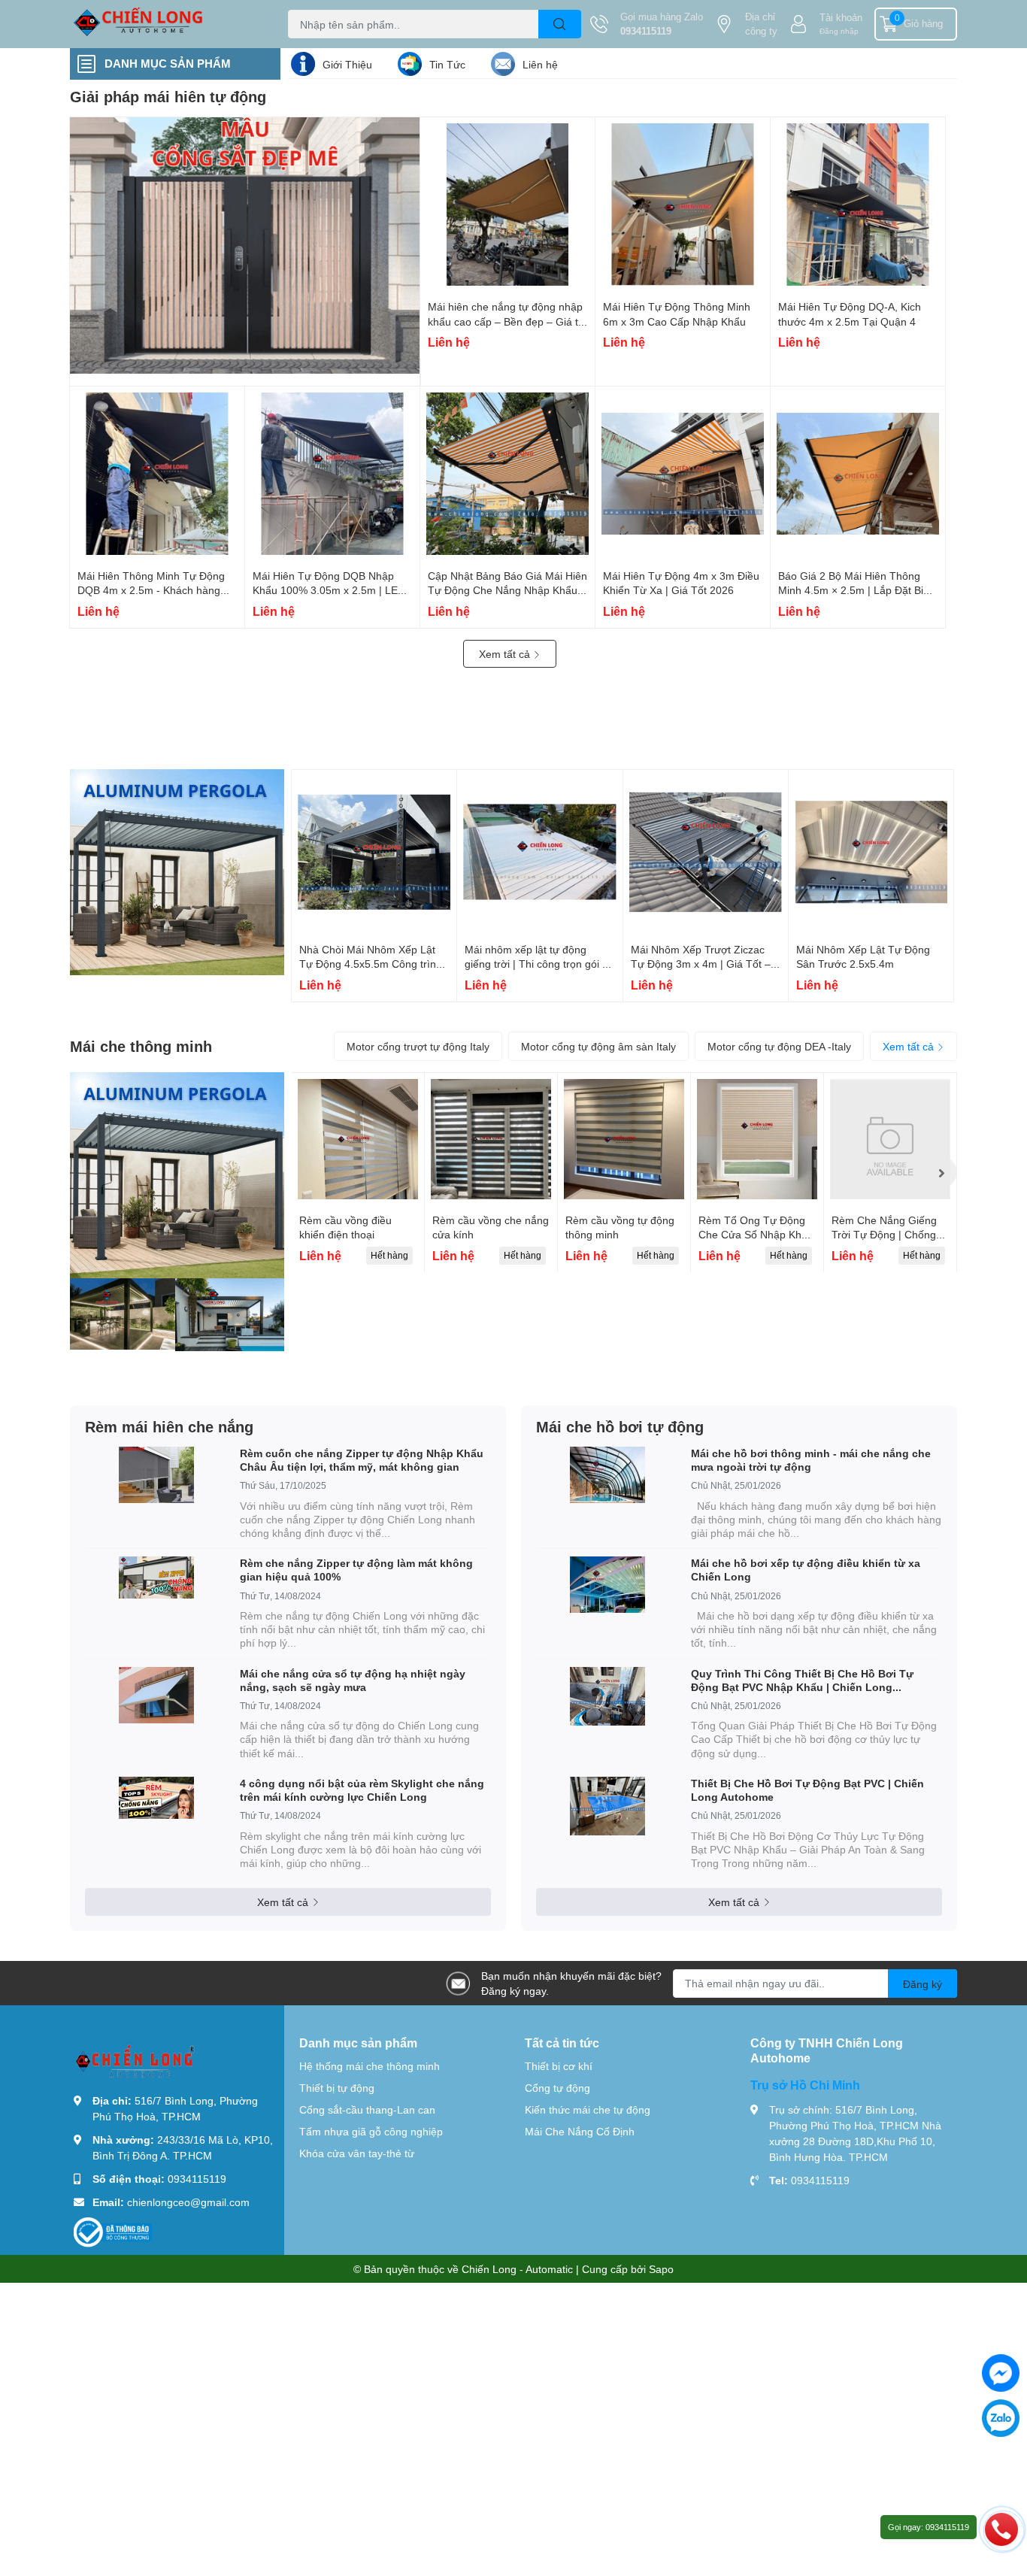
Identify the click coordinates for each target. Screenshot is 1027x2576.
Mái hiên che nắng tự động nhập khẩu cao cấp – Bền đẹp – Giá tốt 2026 (507, 321)
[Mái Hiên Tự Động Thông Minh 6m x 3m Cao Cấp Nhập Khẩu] (683, 205)
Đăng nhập (839, 31)
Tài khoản (841, 17)
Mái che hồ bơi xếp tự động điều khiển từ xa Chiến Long (806, 1570)
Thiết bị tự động (337, 2088)
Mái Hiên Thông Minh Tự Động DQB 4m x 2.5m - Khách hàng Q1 (151, 590)
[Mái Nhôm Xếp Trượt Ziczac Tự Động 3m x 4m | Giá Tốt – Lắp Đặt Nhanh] (706, 852)
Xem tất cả (506, 654)
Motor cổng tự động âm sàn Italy (598, 1046)
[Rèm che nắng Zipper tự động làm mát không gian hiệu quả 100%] (156, 1577)
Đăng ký (922, 1984)
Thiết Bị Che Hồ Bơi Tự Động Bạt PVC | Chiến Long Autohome (807, 1790)
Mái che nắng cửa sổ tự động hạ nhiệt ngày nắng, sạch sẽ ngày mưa (353, 1680)
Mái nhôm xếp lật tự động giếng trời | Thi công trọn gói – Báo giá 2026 (536, 964)
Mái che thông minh (141, 1046)
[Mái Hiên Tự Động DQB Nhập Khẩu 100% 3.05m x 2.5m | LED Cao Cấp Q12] (332, 474)
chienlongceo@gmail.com (188, 2202)
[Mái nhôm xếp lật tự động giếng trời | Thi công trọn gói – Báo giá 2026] (539, 852)
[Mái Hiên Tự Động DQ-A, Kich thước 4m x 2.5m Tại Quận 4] (858, 205)
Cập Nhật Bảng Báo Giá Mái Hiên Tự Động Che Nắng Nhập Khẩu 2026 (507, 590)
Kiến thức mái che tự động (588, 2109)
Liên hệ (540, 64)
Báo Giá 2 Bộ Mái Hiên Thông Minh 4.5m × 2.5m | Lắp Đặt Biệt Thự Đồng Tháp (855, 590)
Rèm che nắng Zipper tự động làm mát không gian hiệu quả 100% (356, 1570)
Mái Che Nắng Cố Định (580, 2131)
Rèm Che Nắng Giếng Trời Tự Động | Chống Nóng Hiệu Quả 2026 (884, 1235)
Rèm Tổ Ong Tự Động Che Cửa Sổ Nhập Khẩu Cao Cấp (756, 1235)
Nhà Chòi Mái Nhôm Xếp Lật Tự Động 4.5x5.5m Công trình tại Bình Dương (371, 964)
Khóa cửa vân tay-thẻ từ (357, 2153)
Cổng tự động (557, 2088)
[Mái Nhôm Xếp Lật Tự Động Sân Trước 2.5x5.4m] (871, 852)
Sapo (661, 2269)
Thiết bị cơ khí (559, 2066)
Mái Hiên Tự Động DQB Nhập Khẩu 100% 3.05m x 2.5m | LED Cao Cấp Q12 (329, 590)
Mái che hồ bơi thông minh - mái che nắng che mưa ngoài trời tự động (811, 1460)
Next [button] (941, 1172)
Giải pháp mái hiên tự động (168, 96)
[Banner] (177, 872)
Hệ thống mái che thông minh (370, 2066)
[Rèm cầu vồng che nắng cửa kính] (491, 1139)
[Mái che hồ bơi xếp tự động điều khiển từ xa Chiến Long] (607, 1585)
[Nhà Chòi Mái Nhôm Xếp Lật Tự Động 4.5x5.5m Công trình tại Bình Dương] (374, 852)
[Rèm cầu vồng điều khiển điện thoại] (358, 1139)
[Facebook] (1001, 2373)
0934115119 (646, 31)
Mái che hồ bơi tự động (620, 1426)
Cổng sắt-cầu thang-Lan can (367, 2109)
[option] (358, 1173)
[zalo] (1001, 2418)
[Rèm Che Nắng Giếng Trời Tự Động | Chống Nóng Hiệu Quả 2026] (890, 1139)
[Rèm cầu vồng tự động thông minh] (624, 1139)
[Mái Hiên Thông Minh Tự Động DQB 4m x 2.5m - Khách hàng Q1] (157, 474)
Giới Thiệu (347, 64)
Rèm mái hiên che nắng (169, 1426)
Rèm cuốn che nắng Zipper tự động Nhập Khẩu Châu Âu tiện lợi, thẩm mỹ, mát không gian (362, 1460)
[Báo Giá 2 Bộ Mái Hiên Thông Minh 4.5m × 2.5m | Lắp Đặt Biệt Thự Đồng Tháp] (858, 474)
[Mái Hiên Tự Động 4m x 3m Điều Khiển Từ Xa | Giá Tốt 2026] (683, 474)
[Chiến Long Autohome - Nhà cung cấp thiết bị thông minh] (163, 24)
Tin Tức (447, 64)
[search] (560, 24)
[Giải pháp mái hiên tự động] (245, 245)
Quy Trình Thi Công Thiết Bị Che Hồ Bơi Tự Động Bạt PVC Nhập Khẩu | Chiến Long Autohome (802, 1680)
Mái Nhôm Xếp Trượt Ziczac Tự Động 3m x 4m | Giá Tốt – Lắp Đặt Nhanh (701, 964)
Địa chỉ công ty (761, 24)
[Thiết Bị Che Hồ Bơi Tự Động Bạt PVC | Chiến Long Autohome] (607, 1806)
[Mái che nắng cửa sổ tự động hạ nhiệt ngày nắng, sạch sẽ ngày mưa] (156, 1695)
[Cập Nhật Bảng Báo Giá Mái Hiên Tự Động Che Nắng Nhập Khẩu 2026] (507, 474)
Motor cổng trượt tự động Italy (418, 1046)
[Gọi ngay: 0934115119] (1001, 2529)
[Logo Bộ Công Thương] (113, 2231)
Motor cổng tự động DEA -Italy (779, 1046)
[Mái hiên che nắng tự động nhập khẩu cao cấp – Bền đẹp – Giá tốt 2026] (507, 205)
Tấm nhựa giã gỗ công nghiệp (371, 2131)
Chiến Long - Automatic (517, 2269)
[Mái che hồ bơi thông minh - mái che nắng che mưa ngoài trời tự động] (607, 1475)
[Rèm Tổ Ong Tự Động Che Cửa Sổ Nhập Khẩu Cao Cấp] (757, 1139)
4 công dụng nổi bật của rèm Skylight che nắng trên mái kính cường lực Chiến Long (362, 1790)
